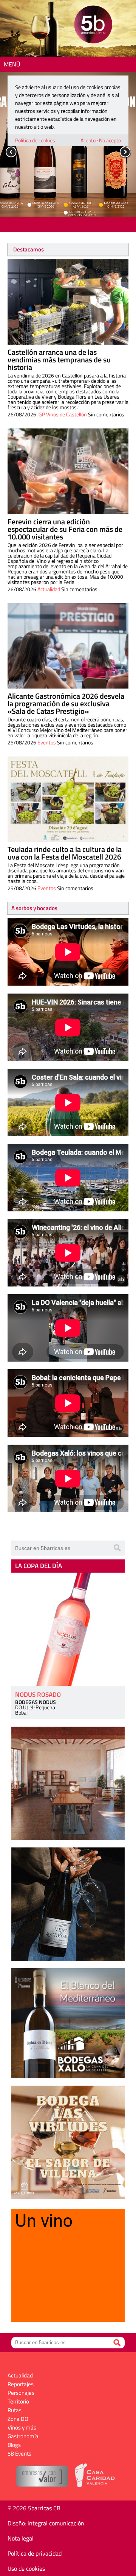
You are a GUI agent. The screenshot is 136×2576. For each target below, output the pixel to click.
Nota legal (21, 2538)
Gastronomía (23, 2436)
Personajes (21, 2393)
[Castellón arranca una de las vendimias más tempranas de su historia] (68, 302)
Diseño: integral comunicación (46, 2523)
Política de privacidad (35, 2553)
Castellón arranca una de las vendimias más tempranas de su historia (59, 360)
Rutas (15, 2410)
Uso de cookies (26, 2568)
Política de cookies (35, 140)
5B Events (19, 2454)
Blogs (14, 2445)
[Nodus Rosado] (68, 1629)
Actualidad (49, 589)
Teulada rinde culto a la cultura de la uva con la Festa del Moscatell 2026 (65, 853)
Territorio (18, 2401)
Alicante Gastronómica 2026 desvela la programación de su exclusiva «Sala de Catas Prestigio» (66, 703)
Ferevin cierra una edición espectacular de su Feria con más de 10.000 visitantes (65, 529)
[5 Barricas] (93, 25)
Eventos (47, 742)
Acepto (88, 140)
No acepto (110, 140)
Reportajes (21, 2384)
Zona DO (18, 2419)
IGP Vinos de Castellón (62, 414)
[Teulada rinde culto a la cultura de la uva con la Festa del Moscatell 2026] (68, 799)
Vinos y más (22, 2427)
